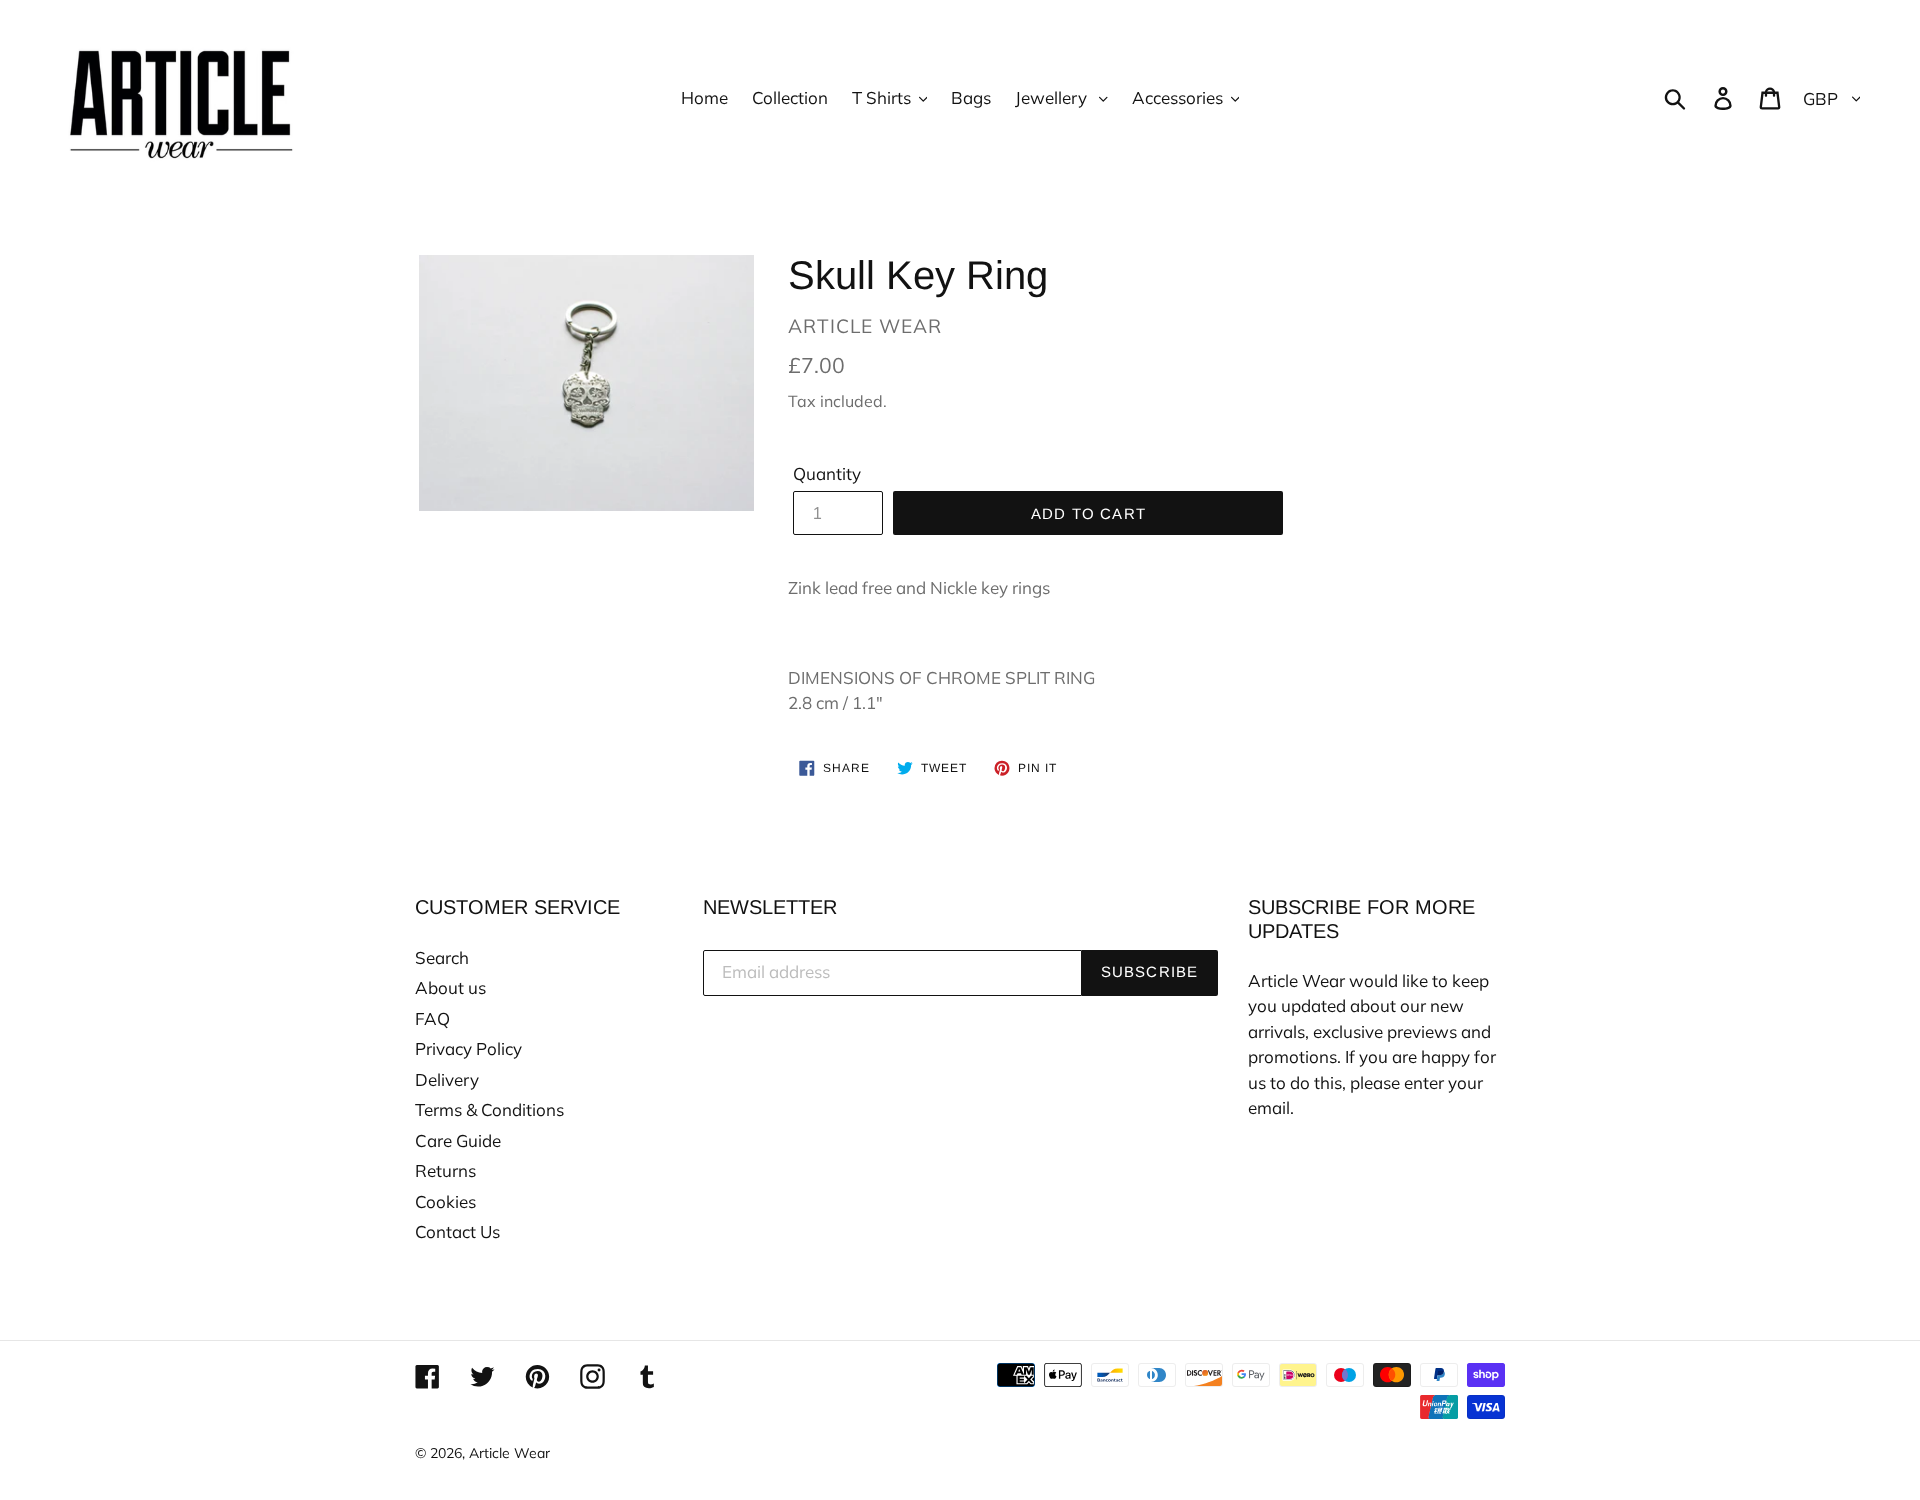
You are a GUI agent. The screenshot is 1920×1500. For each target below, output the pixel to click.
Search (442, 957)
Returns (445, 1170)
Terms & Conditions (489, 1109)
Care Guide (458, 1140)
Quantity (827, 473)
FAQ (432, 1018)
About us (450, 987)
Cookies (445, 1201)
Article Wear (509, 1453)
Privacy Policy (468, 1048)
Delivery (447, 1079)
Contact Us (457, 1231)
